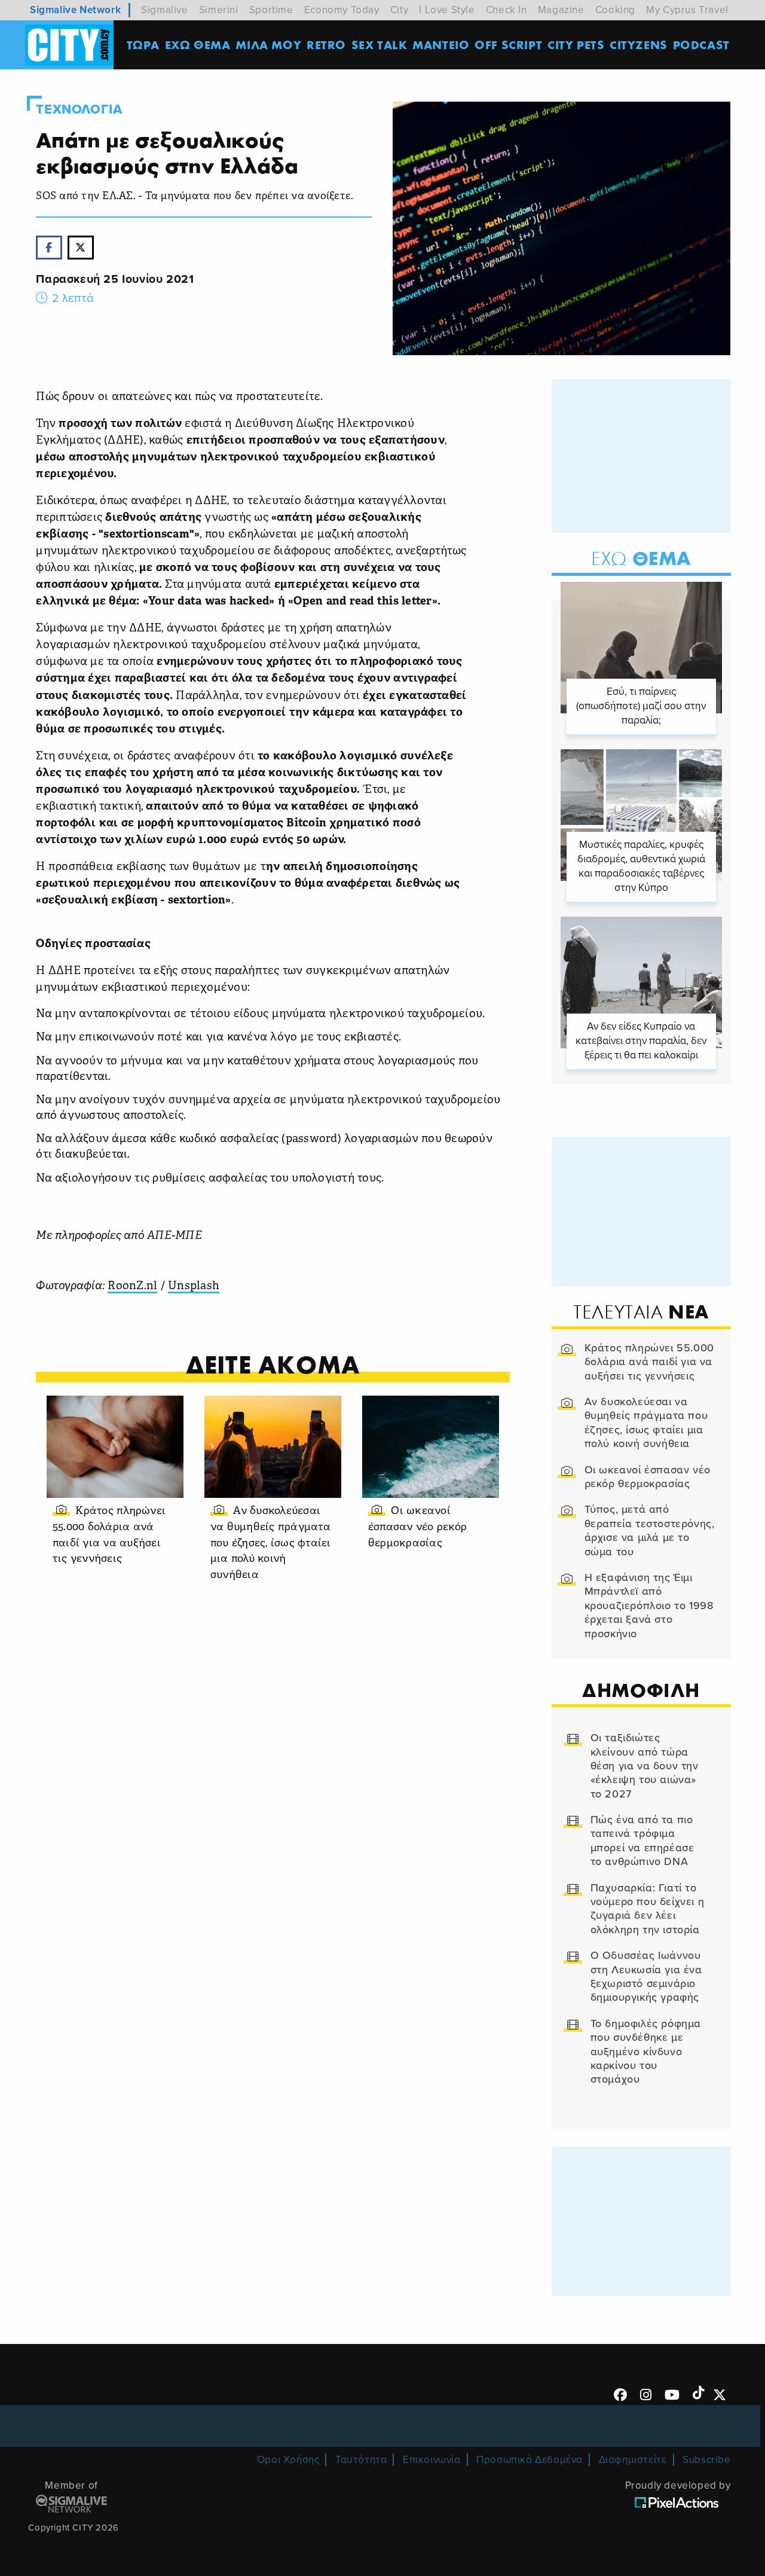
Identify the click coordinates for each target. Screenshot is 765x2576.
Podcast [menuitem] (701, 45)
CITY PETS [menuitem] (576, 45)
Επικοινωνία (432, 2460)
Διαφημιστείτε (633, 2460)
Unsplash (194, 1287)
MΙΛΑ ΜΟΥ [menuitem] (268, 45)
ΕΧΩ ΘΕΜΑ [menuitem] (198, 45)
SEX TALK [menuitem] (380, 45)
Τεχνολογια (79, 109)
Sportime (271, 10)
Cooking (615, 10)
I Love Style (447, 10)
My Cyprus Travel (687, 10)
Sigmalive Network (75, 10)
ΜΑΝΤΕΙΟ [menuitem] (441, 45)
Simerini (219, 10)
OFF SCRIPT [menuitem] (508, 45)
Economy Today (342, 10)
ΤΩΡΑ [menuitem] (143, 45)
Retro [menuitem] (326, 45)
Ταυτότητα (361, 2460)
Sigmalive (164, 10)
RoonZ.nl (132, 1287)
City (399, 10)
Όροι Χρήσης (288, 2460)
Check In (507, 10)
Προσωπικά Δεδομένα (530, 2460)
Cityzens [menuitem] (639, 45)
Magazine (561, 10)
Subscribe (706, 2460)
